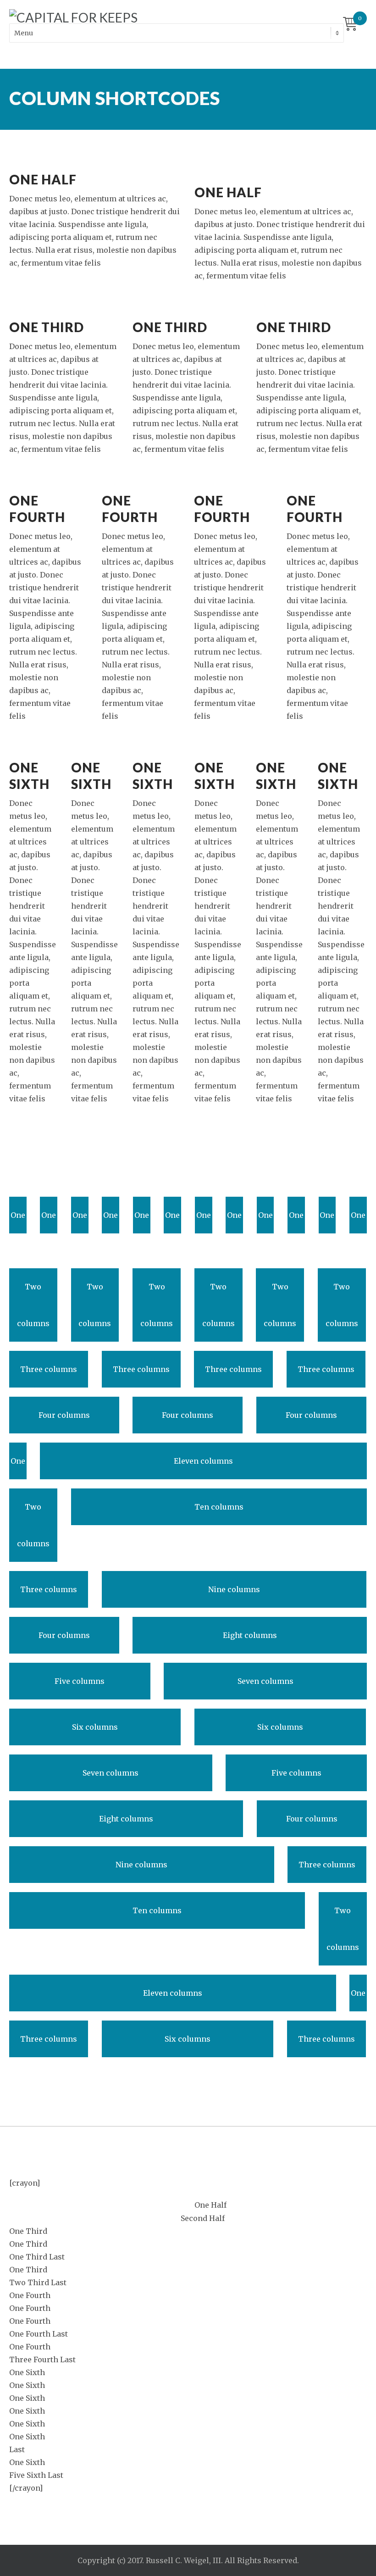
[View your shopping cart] (350, 25)
